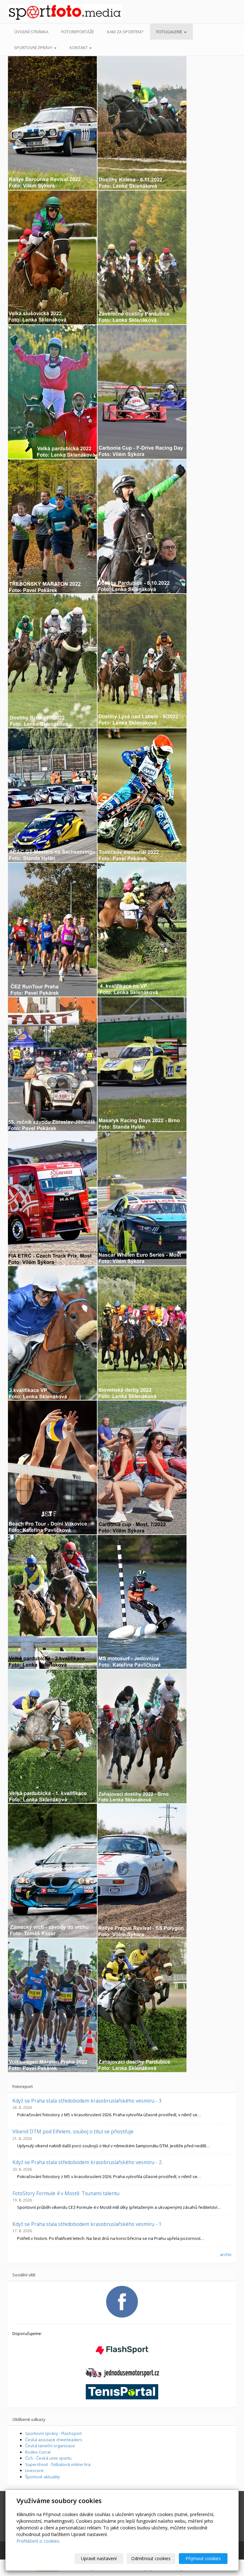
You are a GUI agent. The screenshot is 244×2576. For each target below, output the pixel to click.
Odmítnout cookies (151, 2558)
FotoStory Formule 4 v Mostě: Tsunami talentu (66, 2193)
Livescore (34, 2470)
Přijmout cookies (203, 2558)
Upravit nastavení (99, 2558)
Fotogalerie (170, 32)
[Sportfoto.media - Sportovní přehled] (33, 12)
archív (226, 2254)
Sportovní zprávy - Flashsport (53, 2433)
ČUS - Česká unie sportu (48, 2458)
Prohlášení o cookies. (38, 2541)
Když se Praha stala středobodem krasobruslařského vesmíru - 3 (87, 2101)
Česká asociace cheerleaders (54, 2440)
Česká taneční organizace (50, 2446)
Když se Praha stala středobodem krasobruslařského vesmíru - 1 (87, 2224)
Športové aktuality (43, 2477)
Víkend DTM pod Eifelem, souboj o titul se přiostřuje (73, 2131)
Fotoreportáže (78, 32)
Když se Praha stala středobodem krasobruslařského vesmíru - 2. (88, 2162)
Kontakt (79, 48)
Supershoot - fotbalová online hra (58, 2464)
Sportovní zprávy (34, 48)
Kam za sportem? (125, 32)
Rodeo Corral (38, 2452)
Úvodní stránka (31, 32)
